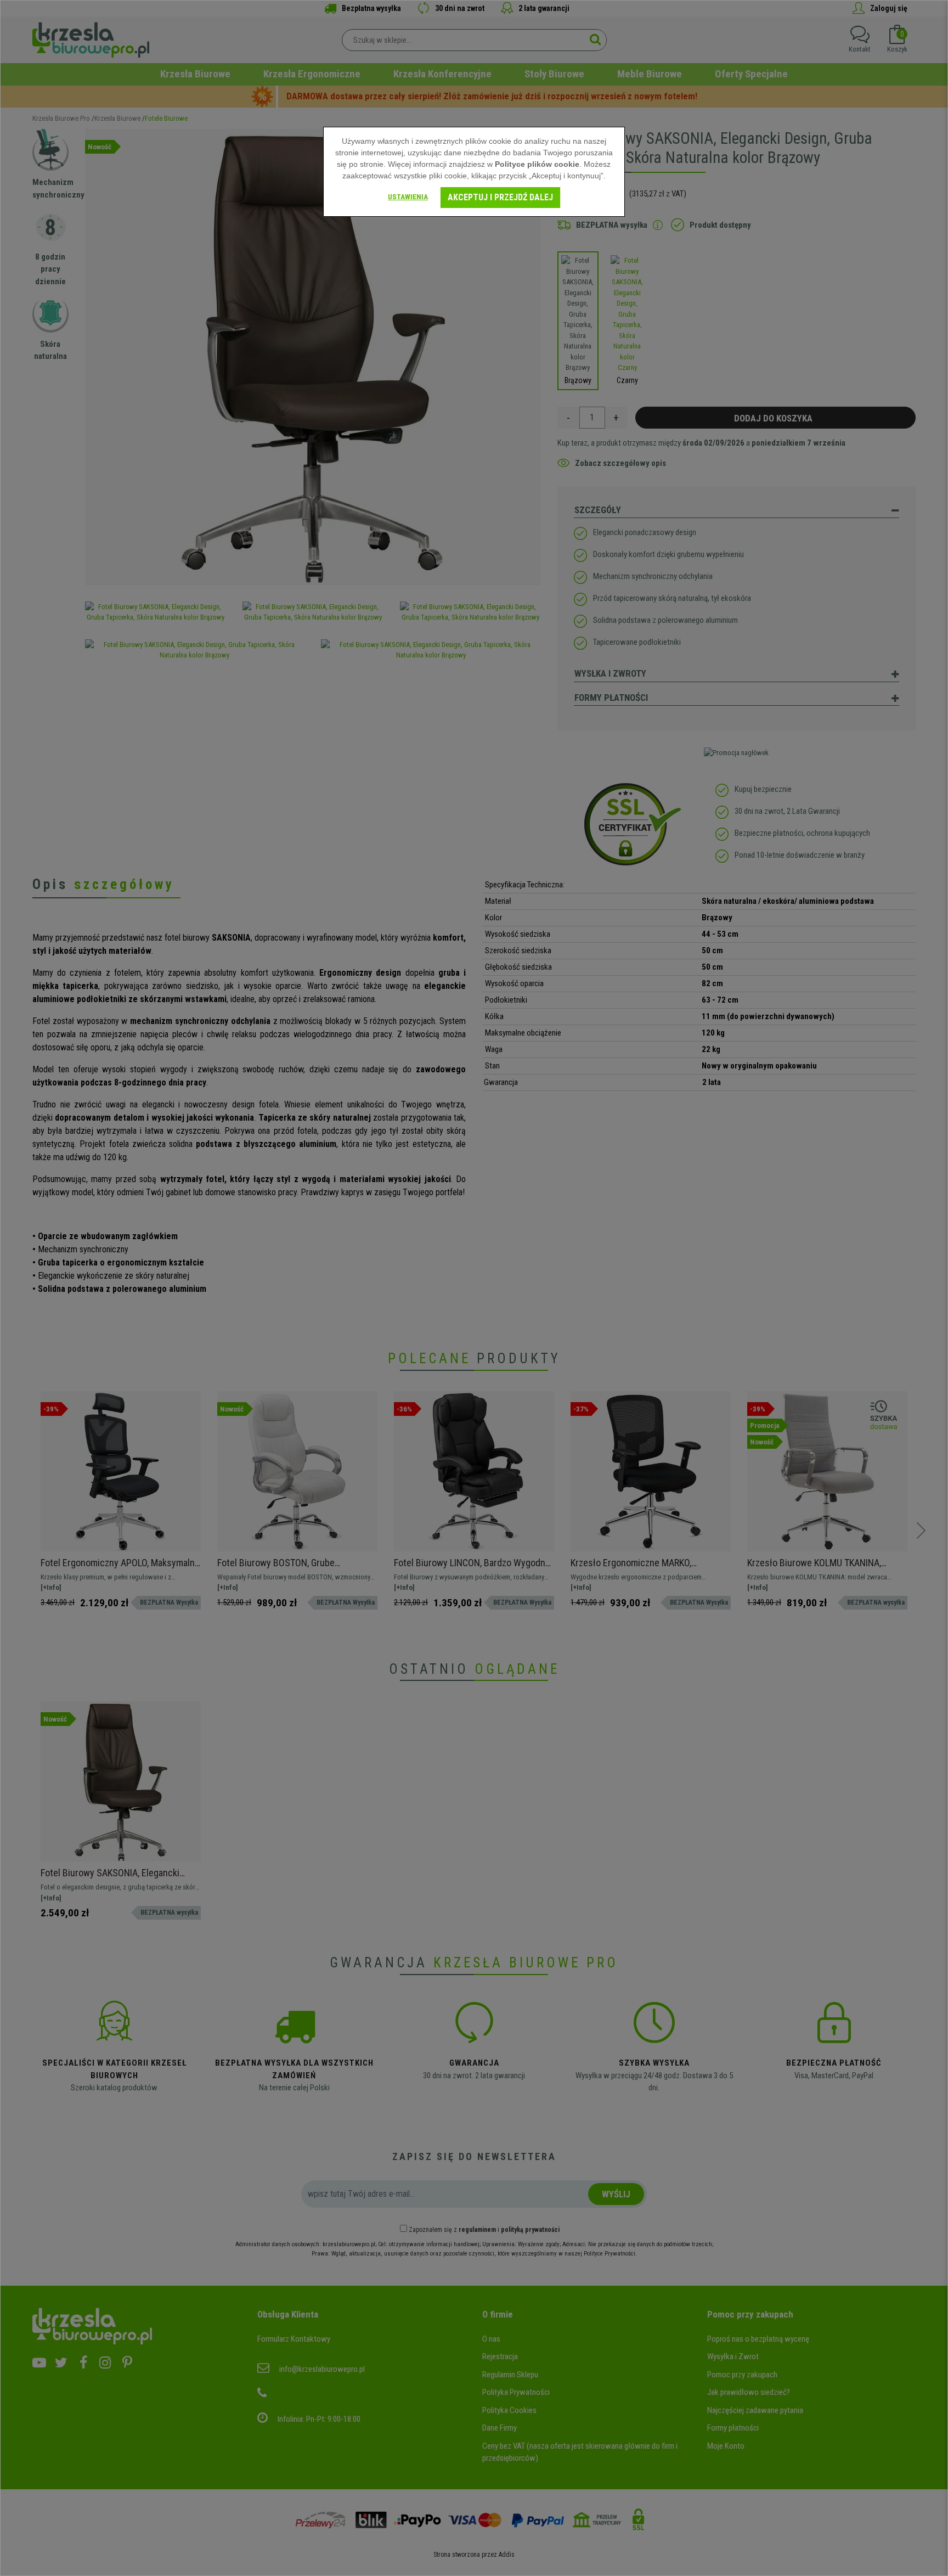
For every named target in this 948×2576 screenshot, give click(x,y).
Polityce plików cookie (537, 164)
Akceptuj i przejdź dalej (500, 197)
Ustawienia (408, 197)
